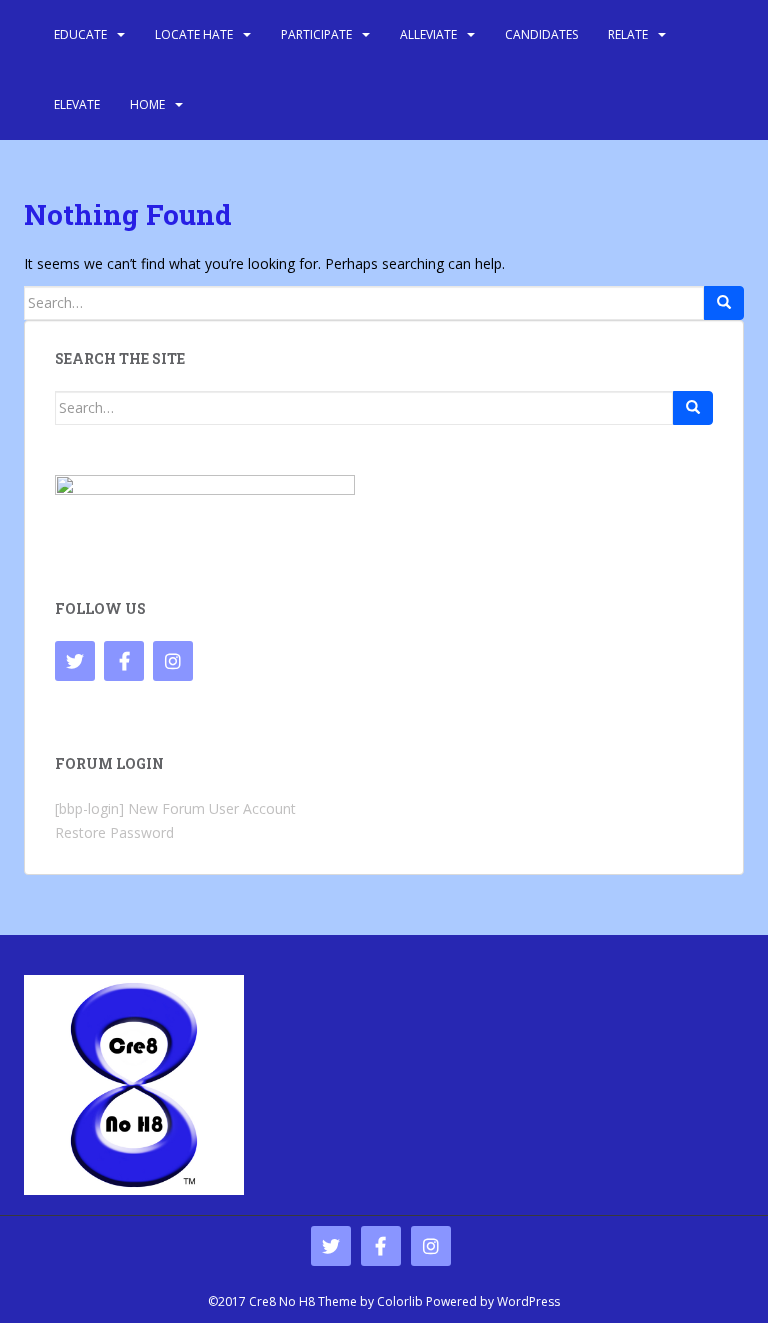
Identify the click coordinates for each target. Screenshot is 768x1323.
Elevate (77, 104)
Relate (628, 34)
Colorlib (400, 1301)
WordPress (528, 1301)
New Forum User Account (212, 808)
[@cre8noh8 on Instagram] (173, 661)
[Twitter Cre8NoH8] (75, 661)
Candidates (541, 34)
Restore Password (114, 832)
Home (147, 104)
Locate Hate (194, 34)
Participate (316, 34)
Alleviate (428, 34)
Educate (80, 34)
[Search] (724, 303)
